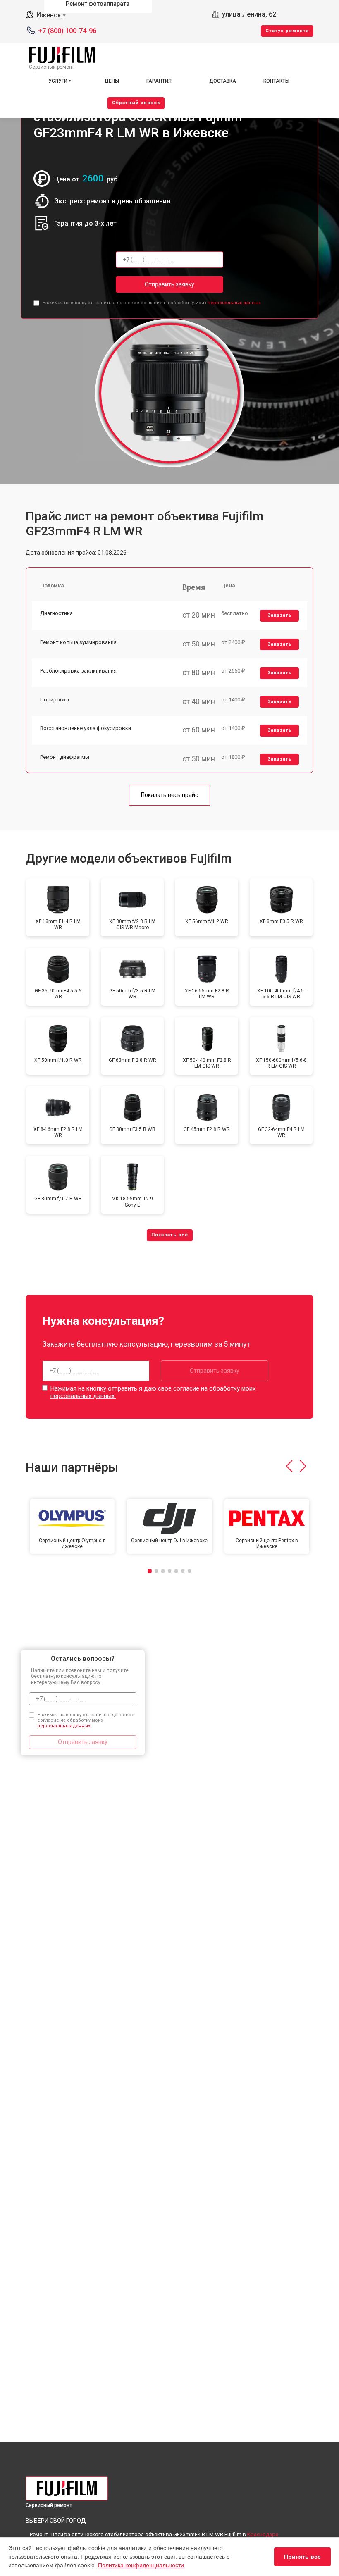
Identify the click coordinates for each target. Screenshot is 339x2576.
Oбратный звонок (136, 103)
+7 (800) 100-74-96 (67, 31)
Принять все (302, 2557)
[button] (289, 1466)
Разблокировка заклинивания (78, 671)
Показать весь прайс (169, 795)
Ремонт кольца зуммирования (78, 642)
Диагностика (56, 613)
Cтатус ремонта (287, 31)
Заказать (280, 615)
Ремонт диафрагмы (65, 757)
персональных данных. (235, 303)
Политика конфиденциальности (141, 2565)
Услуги (58, 81)
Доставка (223, 81)
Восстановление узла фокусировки (86, 728)
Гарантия (159, 81)
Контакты (276, 81)
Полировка (55, 700)
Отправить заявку (169, 284)
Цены (112, 81)
